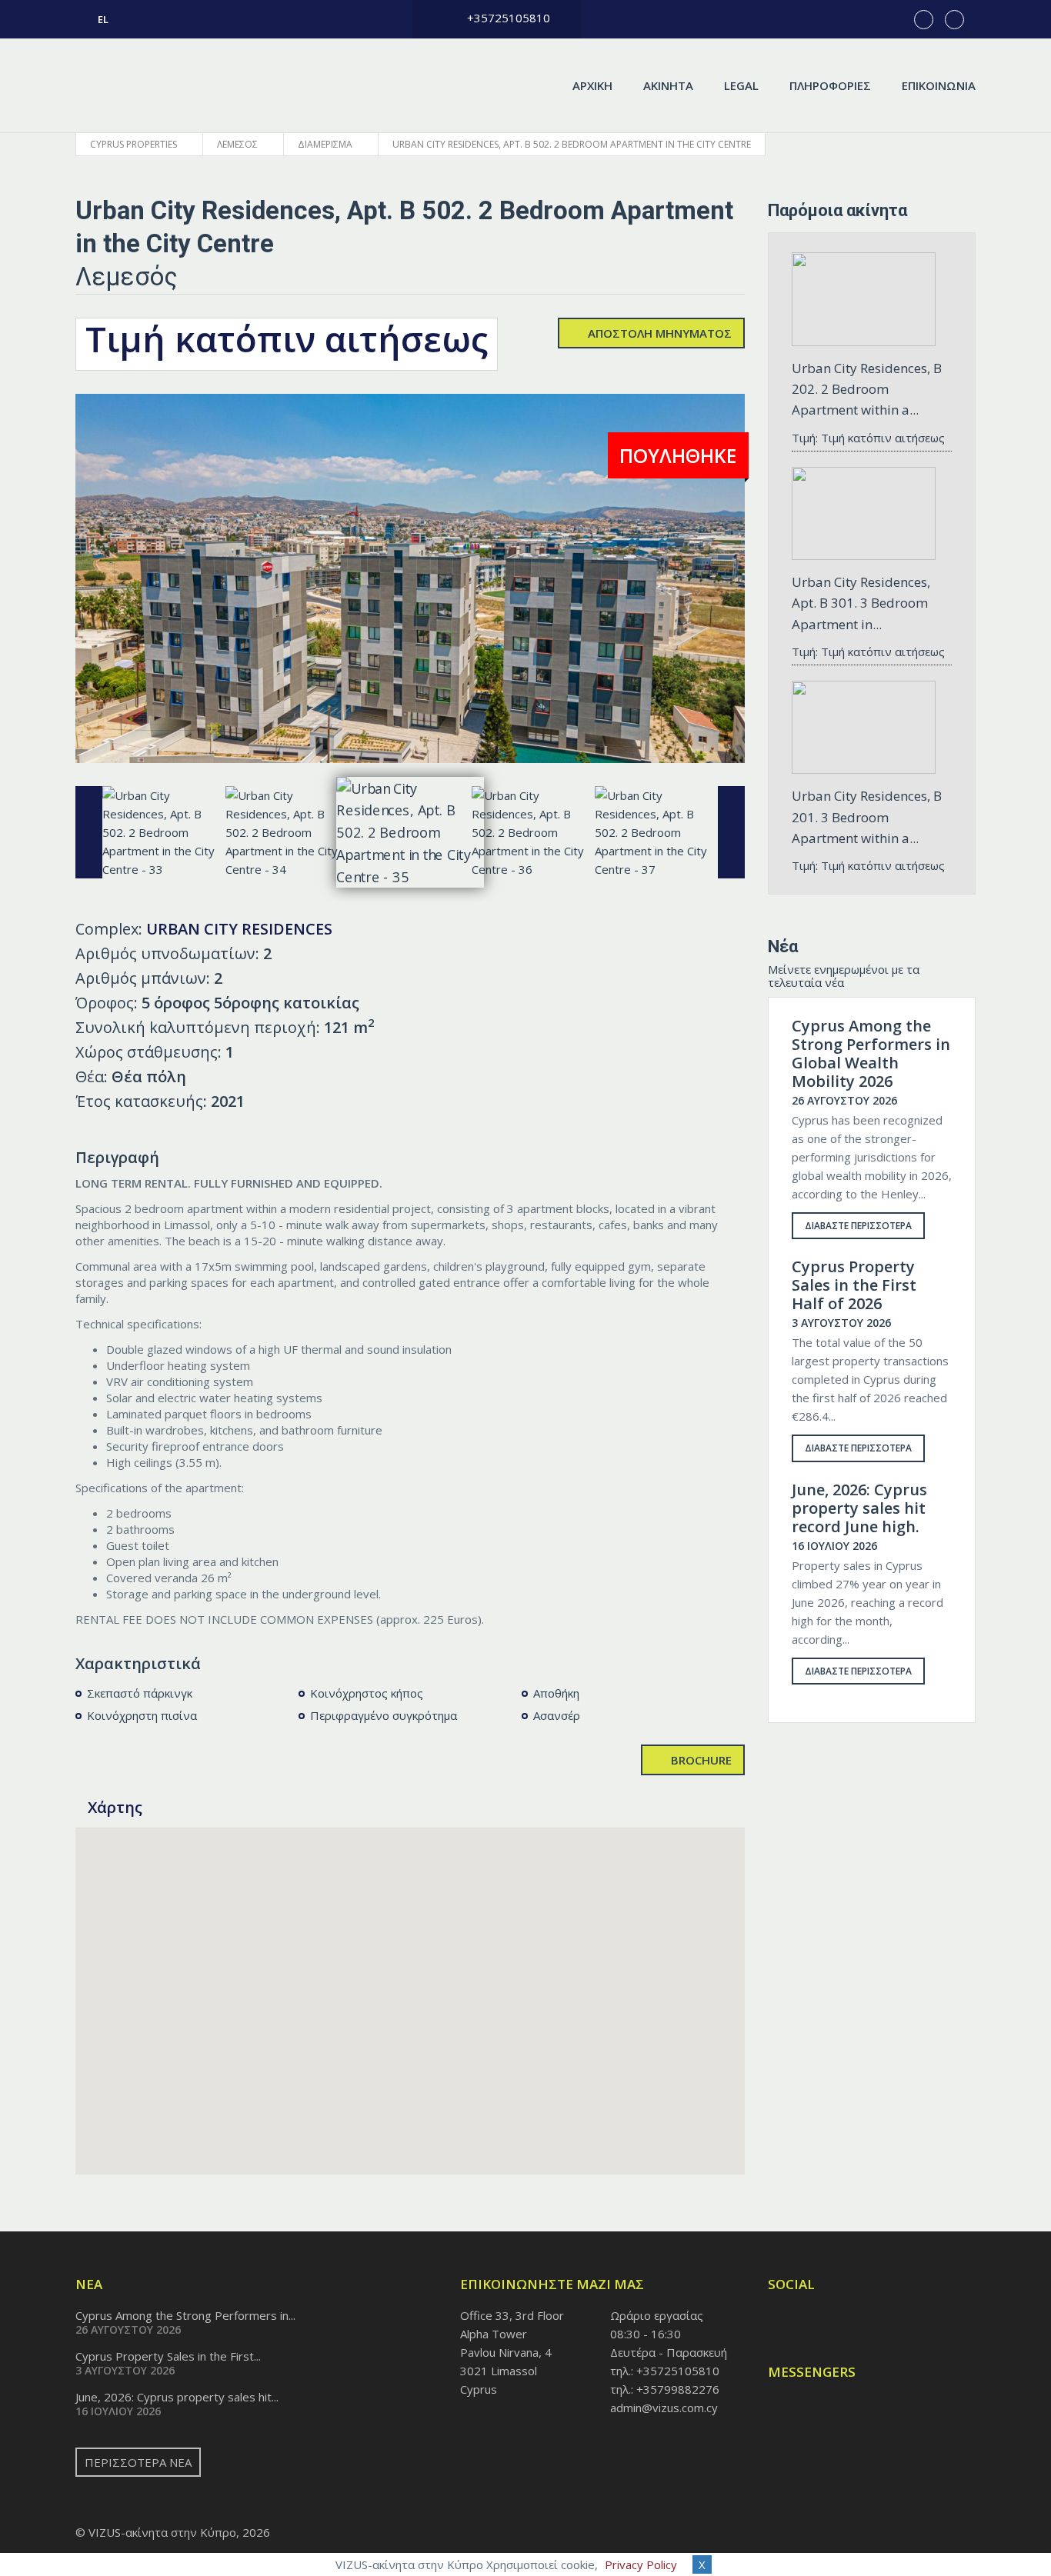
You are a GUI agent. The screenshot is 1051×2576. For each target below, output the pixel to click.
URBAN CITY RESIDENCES (239, 929)
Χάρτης (117, 1807)
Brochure (701, 1760)
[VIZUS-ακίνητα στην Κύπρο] (158, 85)
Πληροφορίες (830, 85)
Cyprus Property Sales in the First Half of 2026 (854, 1285)
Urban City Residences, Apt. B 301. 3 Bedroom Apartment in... (861, 603)
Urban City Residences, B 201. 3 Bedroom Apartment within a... (867, 816)
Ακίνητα (668, 85)
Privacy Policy (641, 2564)
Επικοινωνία (939, 85)
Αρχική (592, 85)
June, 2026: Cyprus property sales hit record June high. (859, 1508)
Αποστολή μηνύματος (660, 333)
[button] (410, 1992)
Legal (741, 85)
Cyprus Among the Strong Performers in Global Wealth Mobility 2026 (871, 1054)
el (103, 19)
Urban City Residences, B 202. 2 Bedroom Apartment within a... (867, 389)
